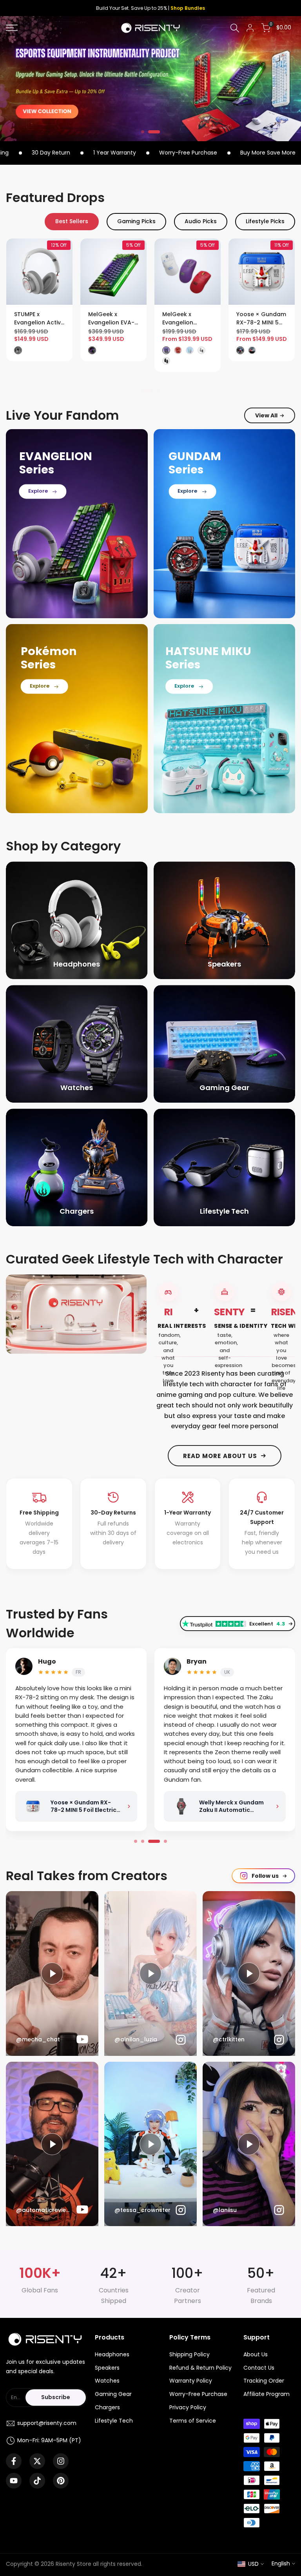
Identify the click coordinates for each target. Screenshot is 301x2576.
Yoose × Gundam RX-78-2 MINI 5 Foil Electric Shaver (186, 319)
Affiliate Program (267, 2394)
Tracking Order (264, 2381)
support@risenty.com (47, 2423)
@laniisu (225, 2210)
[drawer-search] (235, 28)
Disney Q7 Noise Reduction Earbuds (258, 319)
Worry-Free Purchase (198, 2394)
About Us (256, 2354)
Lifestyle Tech (114, 2421)
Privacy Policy (188, 2407)
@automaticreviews (44, 2210)
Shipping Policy (189, 2354)
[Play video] (150, 1973)
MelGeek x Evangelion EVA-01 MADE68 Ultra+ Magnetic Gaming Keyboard (37, 319)
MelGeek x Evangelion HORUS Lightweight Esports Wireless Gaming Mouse (111, 319)
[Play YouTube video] (52, 1973)
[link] (150, 78)
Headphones (112, 2354)
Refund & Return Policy (200, 2368)
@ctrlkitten (229, 2040)
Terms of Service (193, 2421)
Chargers (107, 2407)
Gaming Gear (113, 2394)
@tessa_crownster (142, 2210)
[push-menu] (12, 28)
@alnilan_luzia (136, 2040)
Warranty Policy (191, 2381)
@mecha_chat (38, 2040)
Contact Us (259, 2368)
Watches (107, 2381)
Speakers (107, 2368)
